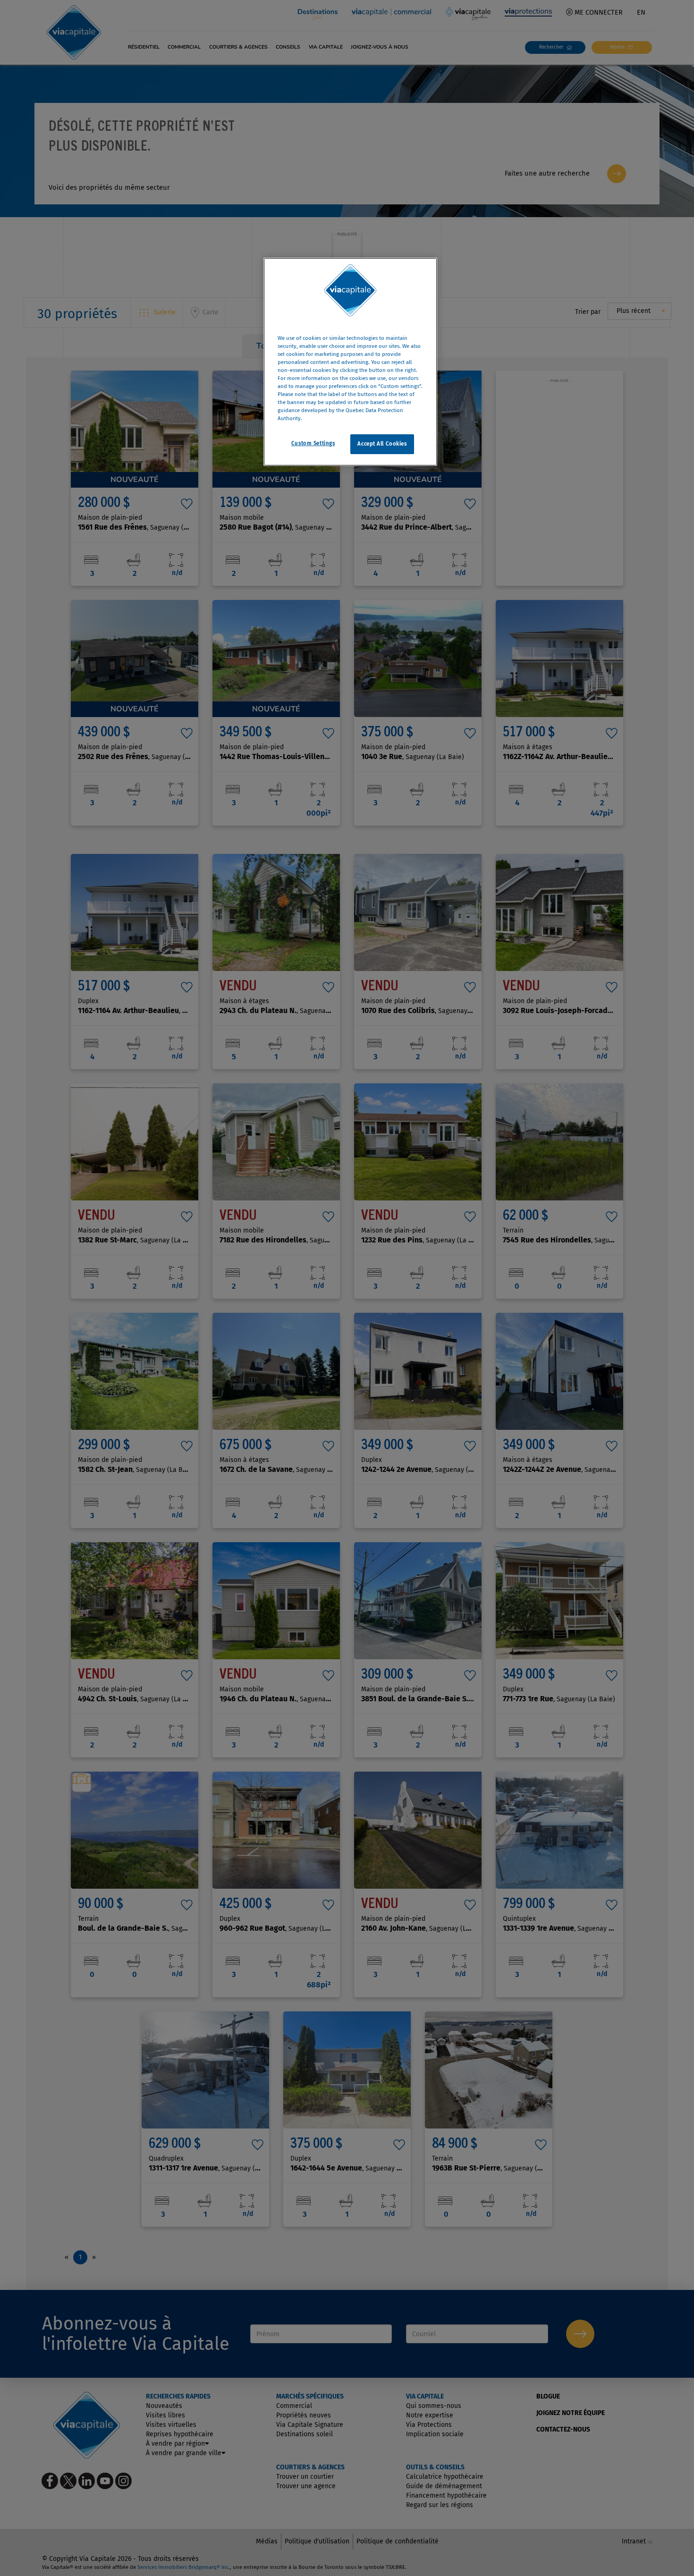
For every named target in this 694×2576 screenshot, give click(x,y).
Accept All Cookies (382, 444)
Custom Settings (313, 443)
